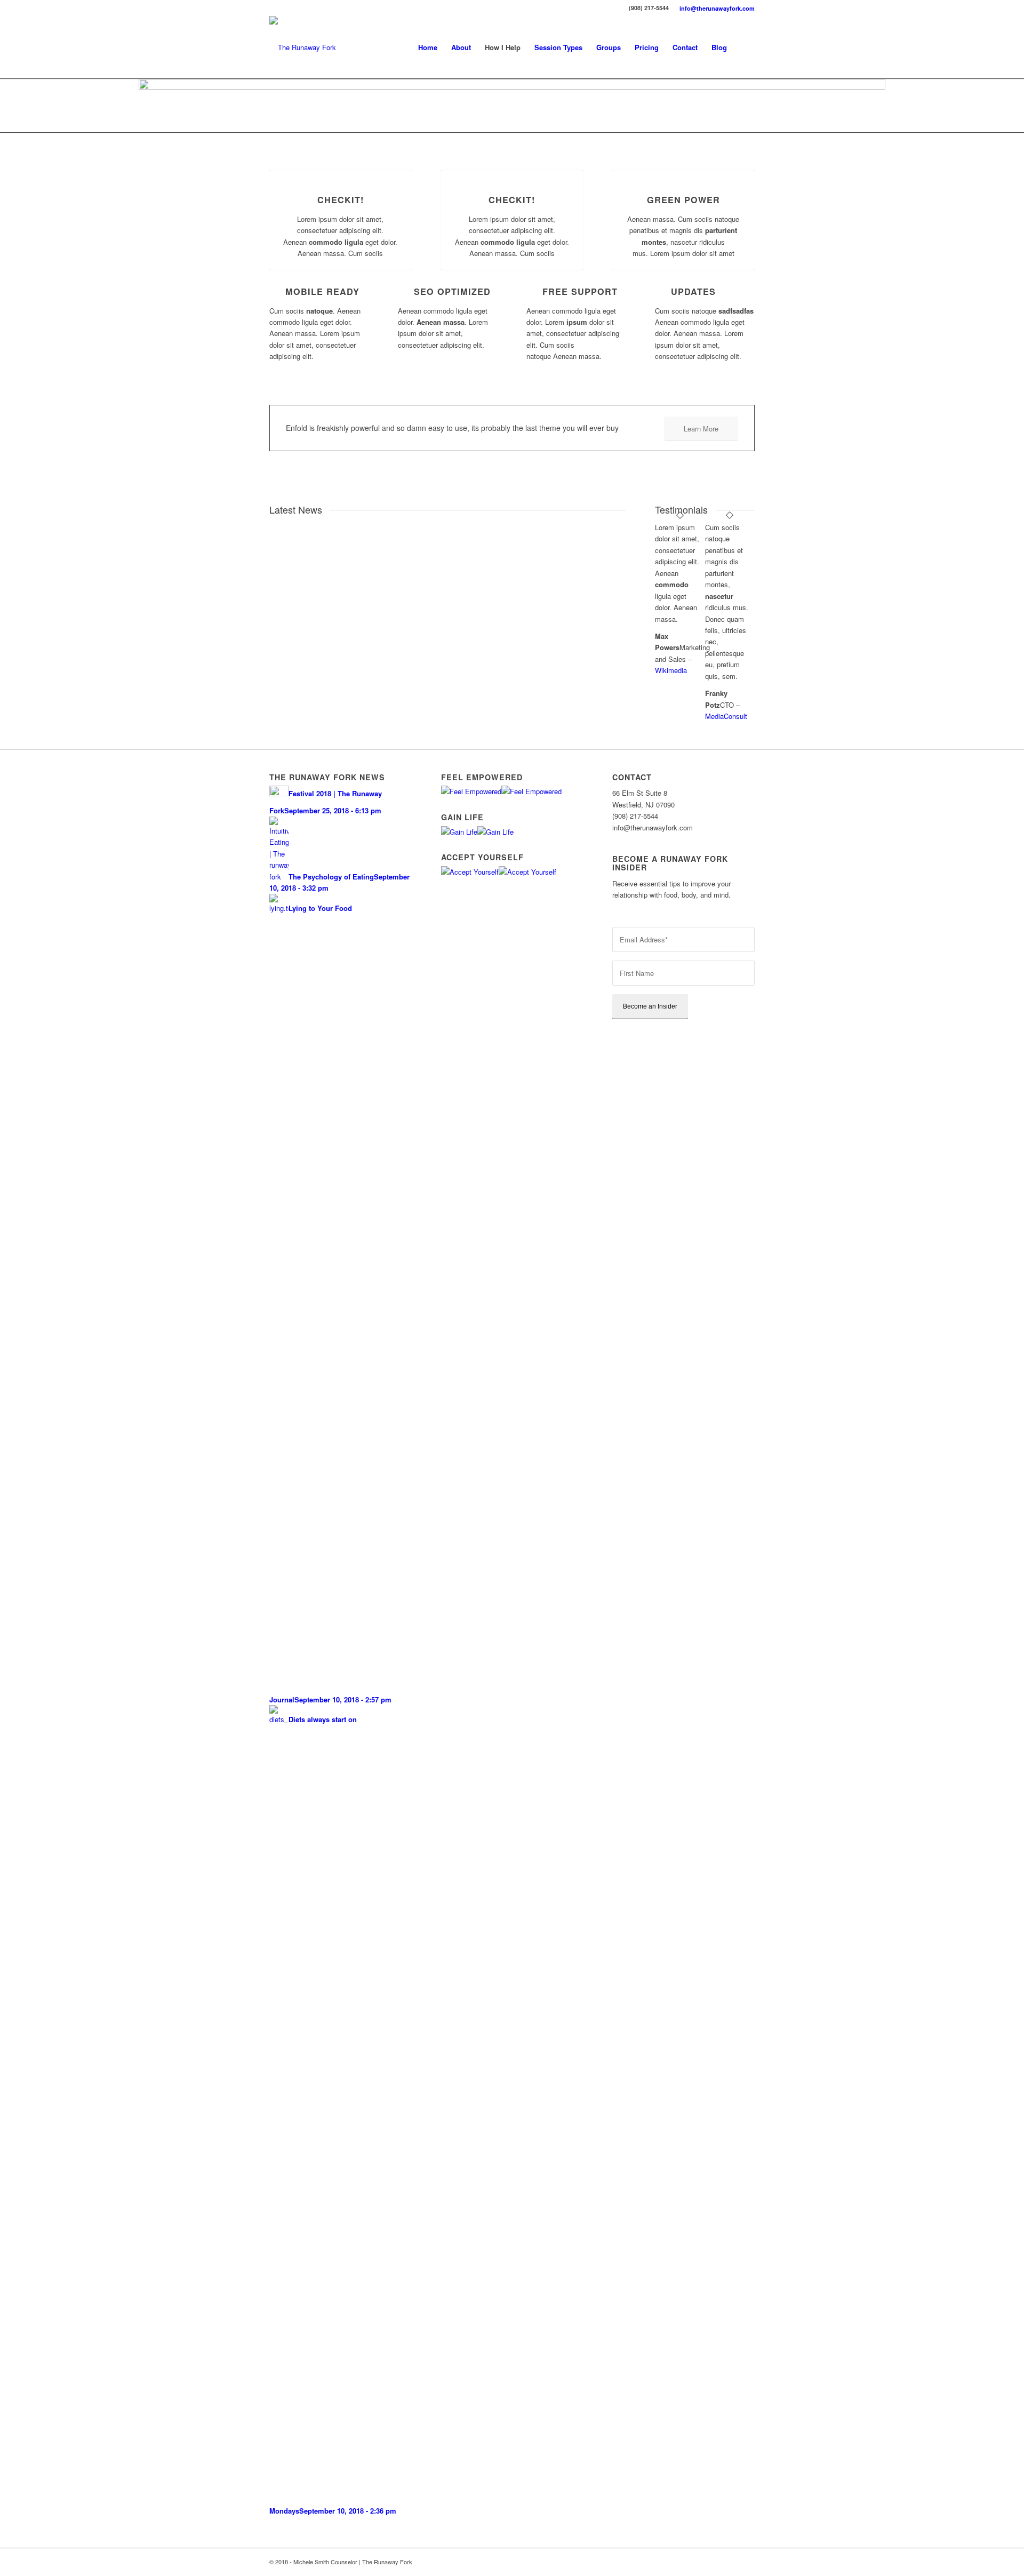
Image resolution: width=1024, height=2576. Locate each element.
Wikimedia (671, 670)
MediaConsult (726, 716)
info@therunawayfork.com (717, 8)
